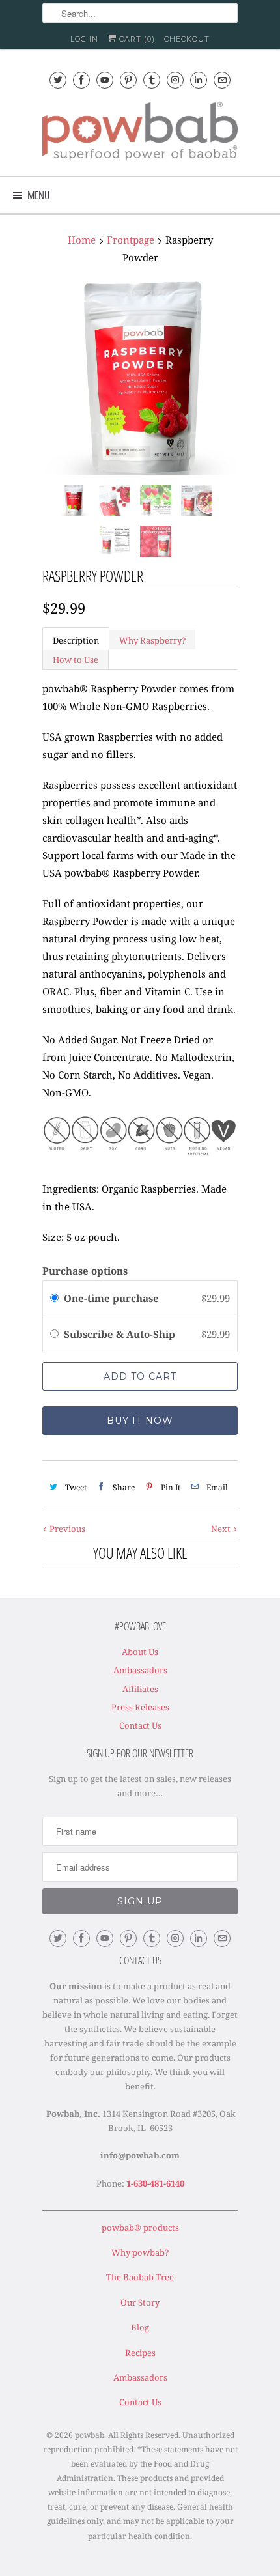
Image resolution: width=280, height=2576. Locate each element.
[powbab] (140, 133)
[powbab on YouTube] (105, 80)
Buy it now (140, 1421)
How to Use (76, 660)
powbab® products (140, 2228)
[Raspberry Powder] (140, 377)
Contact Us (140, 1725)
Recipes (140, 2353)
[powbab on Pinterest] (128, 80)
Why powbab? (140, 2252)
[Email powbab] (222, 80)
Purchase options (85, 1271)
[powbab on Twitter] (58, 80)
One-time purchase (111, 1298)
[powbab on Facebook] (81, 80)
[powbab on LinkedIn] (199, 80)
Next (222, 1529)
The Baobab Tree (140, 2277)
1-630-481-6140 (155, 2183)
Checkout (187, 39)
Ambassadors (140, 1670)
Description (76, 640)
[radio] (54, 1298)
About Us (140, 1652)
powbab (90, 2435)
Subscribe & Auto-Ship (121, 1334)
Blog (140, 2327)
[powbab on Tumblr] (152, 80)
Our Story (140, 2302)
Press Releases (140, 1707)
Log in (84, 39)
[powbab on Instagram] (175, 80)
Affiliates (140, 1689)
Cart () (136, 39)
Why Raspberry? (152, 640)
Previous (66, 1529)
